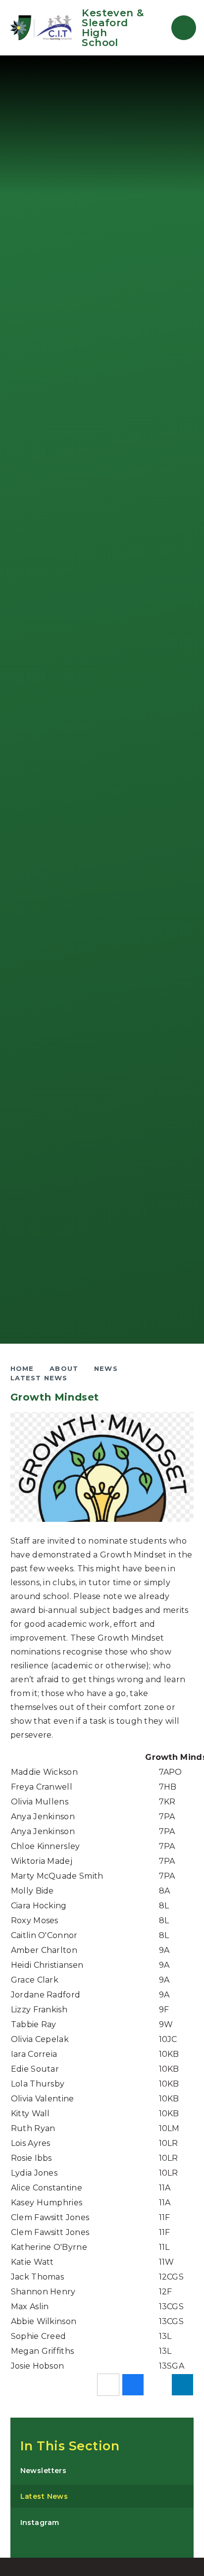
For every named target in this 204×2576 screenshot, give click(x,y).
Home (22, 1368)
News (106, 1368)
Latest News (39, 1378)
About (64, 1368)
